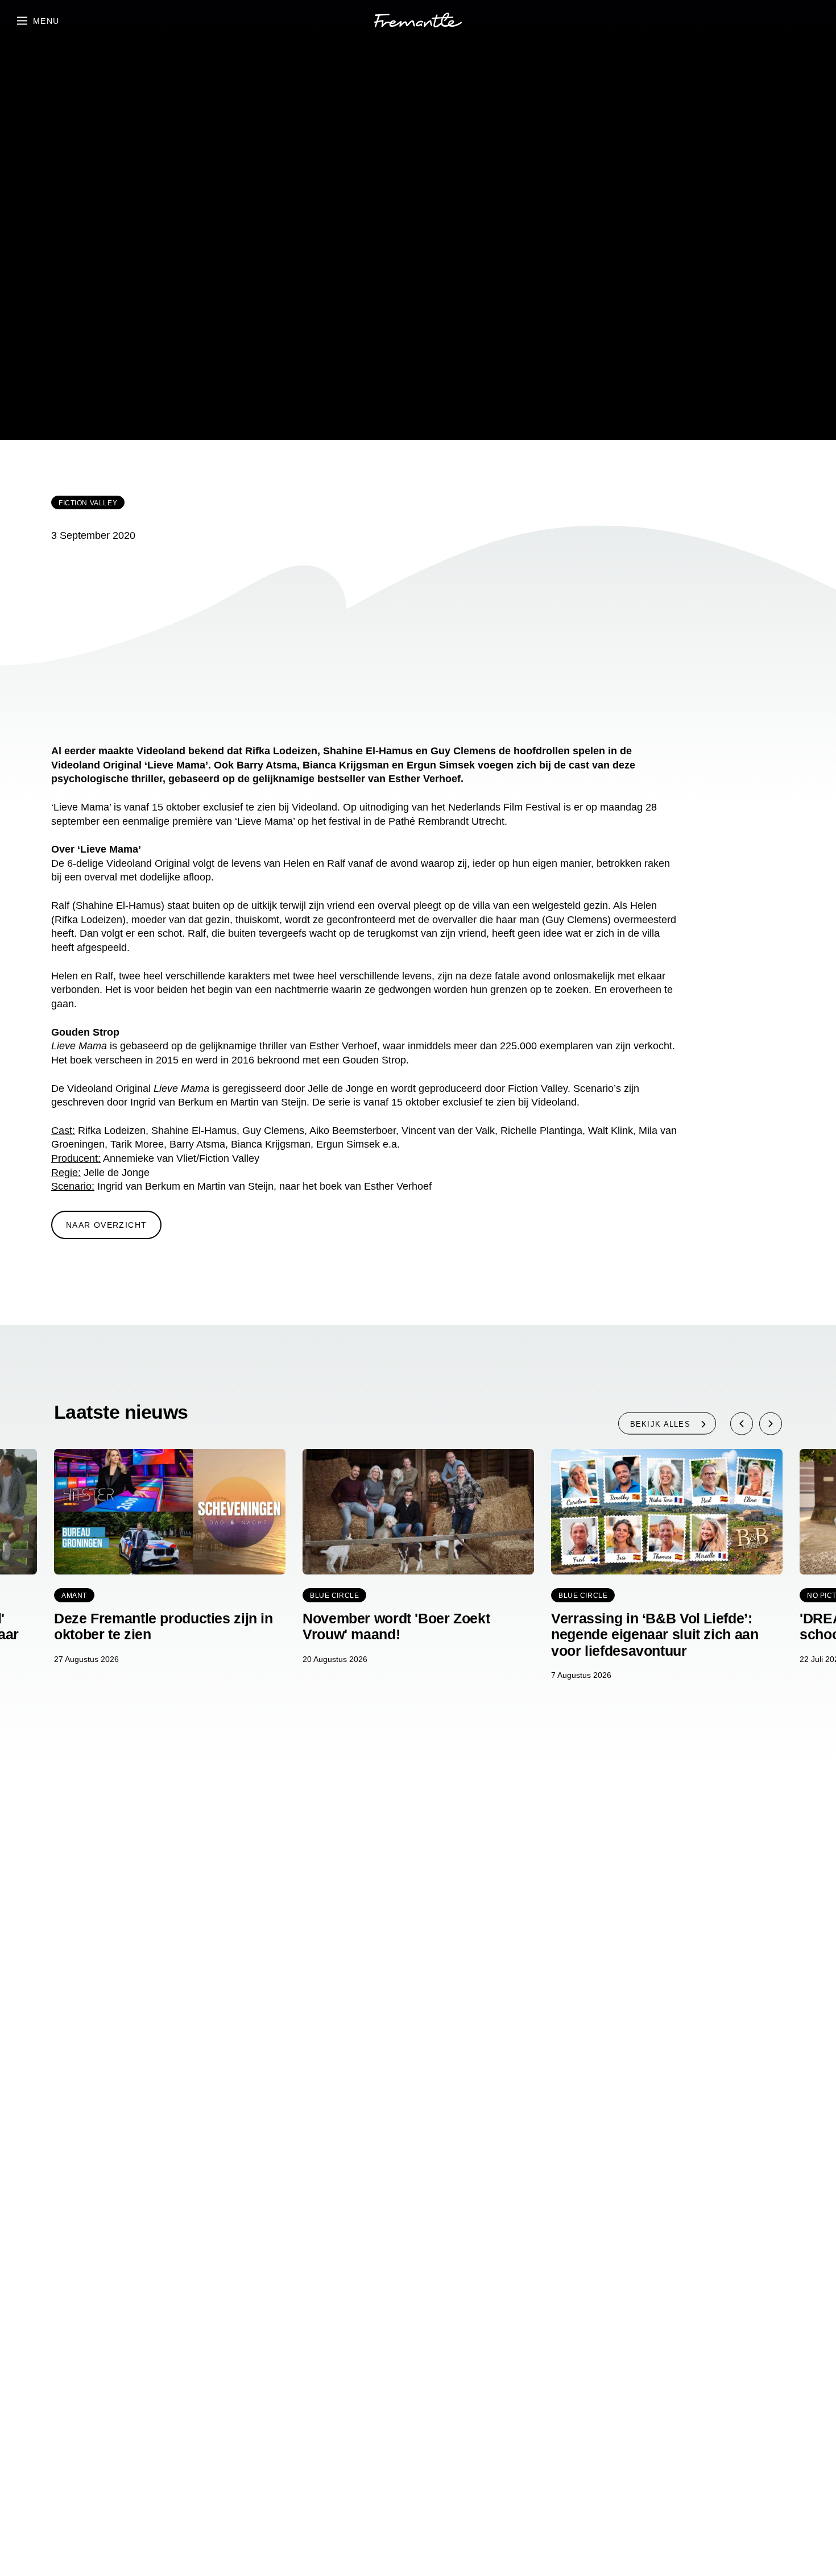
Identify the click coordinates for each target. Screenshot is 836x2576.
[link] (418, 22)
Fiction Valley (88, 503)
